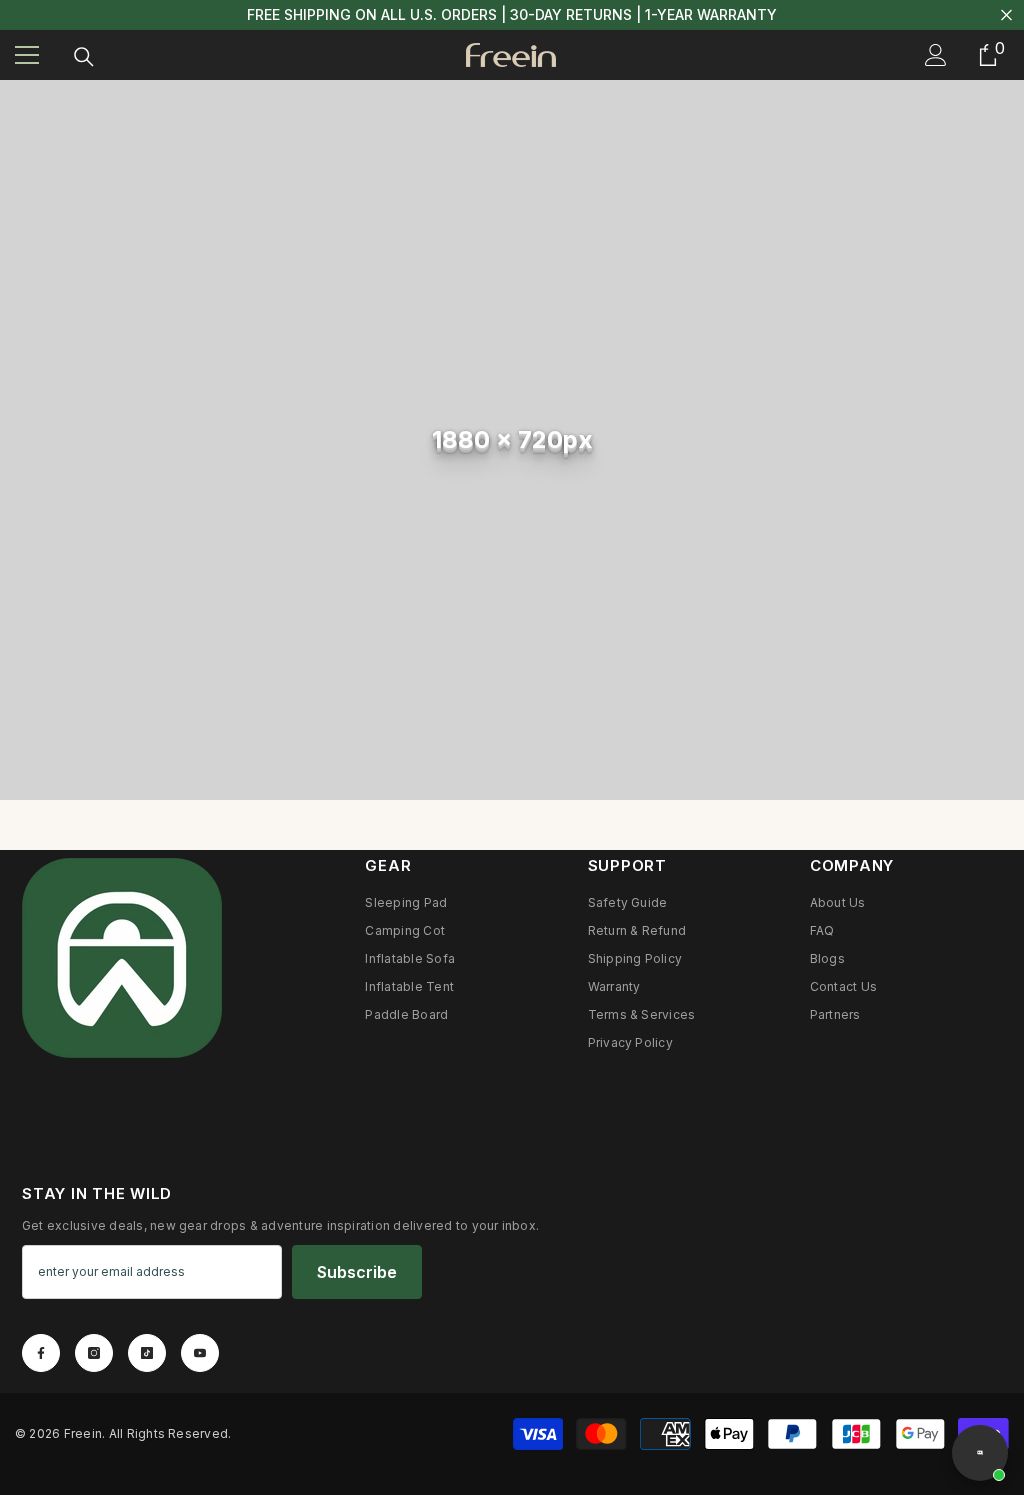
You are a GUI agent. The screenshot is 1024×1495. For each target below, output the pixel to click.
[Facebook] (41, 1353)
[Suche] (84, 57)
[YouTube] (200, 1353)
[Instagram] (94, 1353)
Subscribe (357, 1272)
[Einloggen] (936, 55)
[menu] (27, 55)
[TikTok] (147, 1353)
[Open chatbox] (980, 1453)
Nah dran (1006, 15)
